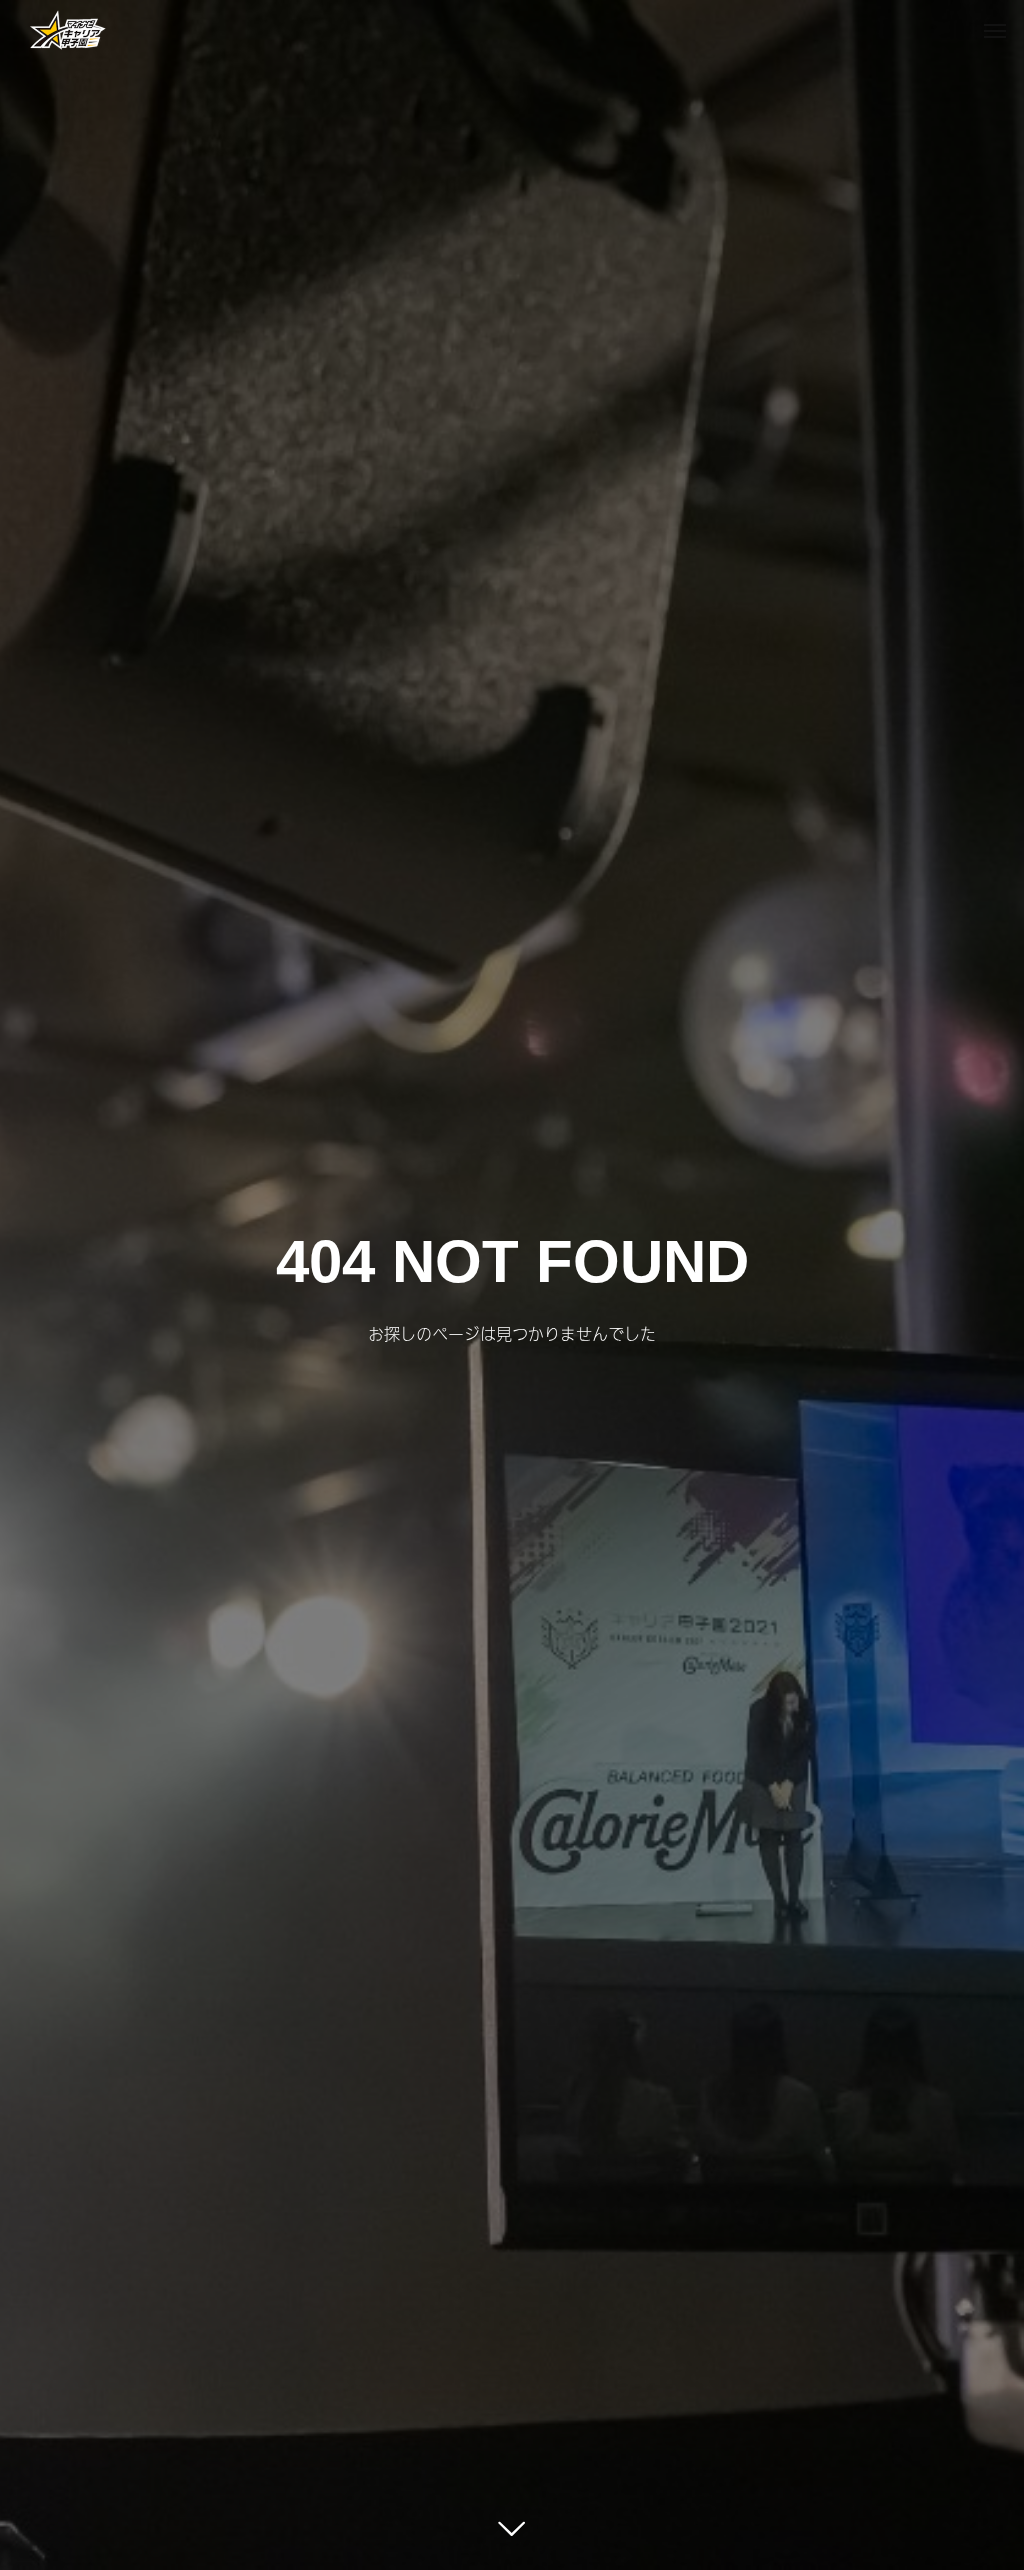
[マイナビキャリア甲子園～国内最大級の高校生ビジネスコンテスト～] (68, 30)
